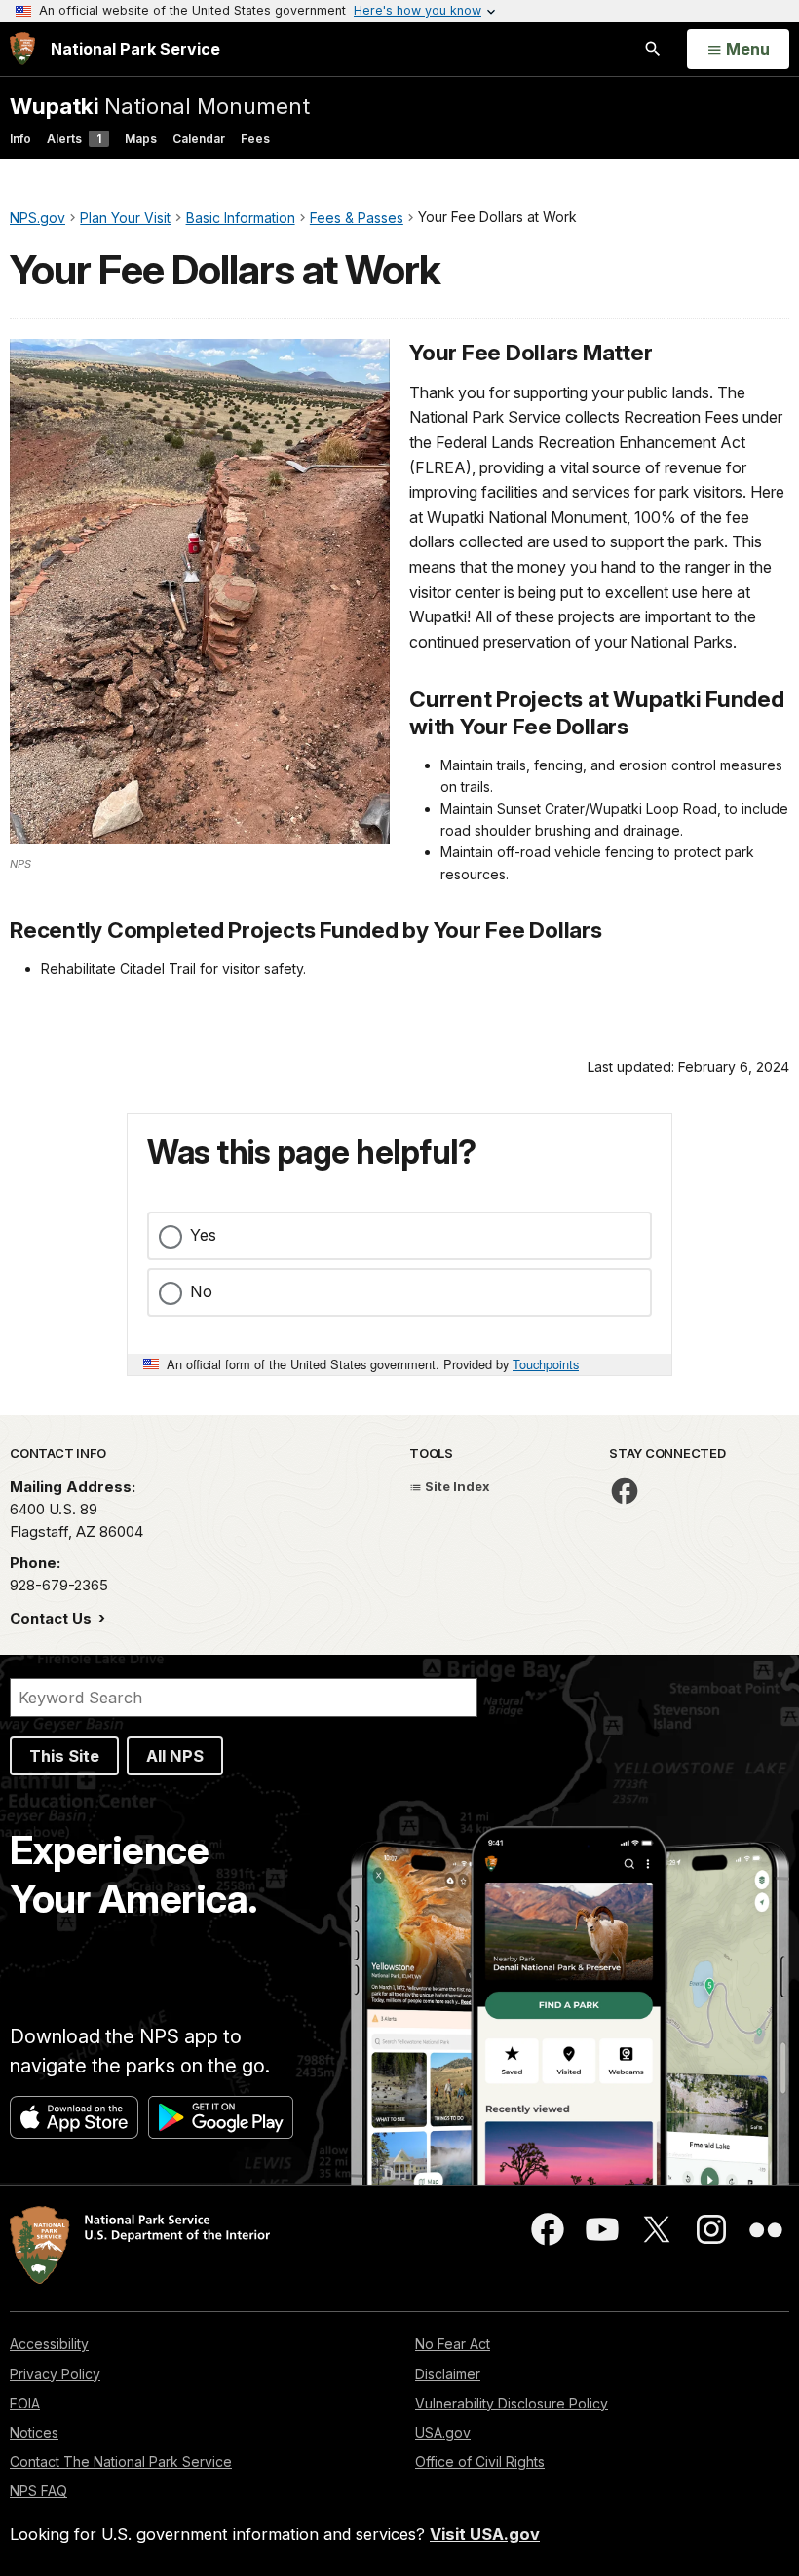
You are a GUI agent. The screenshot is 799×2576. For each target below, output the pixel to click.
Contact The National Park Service (121, 2462)
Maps (141, 139)
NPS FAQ (38, 2491)
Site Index (456, 1486)
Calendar (199, 139)
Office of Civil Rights (480, 2462)
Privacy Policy (55, 2374)
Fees (255, 139)
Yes (203, 1235)
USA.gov (443, 2432)
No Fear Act (453, 2344)
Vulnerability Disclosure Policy (512, 2403)
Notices (34, 2432)
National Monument (160, 106)
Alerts (74, 139)
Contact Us (53, 1618)
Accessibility (49, 2344)
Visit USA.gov (485, 2534)
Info (20, 139)
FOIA (25, 2403)
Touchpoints (546, 1364)
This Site (64, 1756)
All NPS (175, 1756)
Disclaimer (448, 2374)
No (201, 1291)
